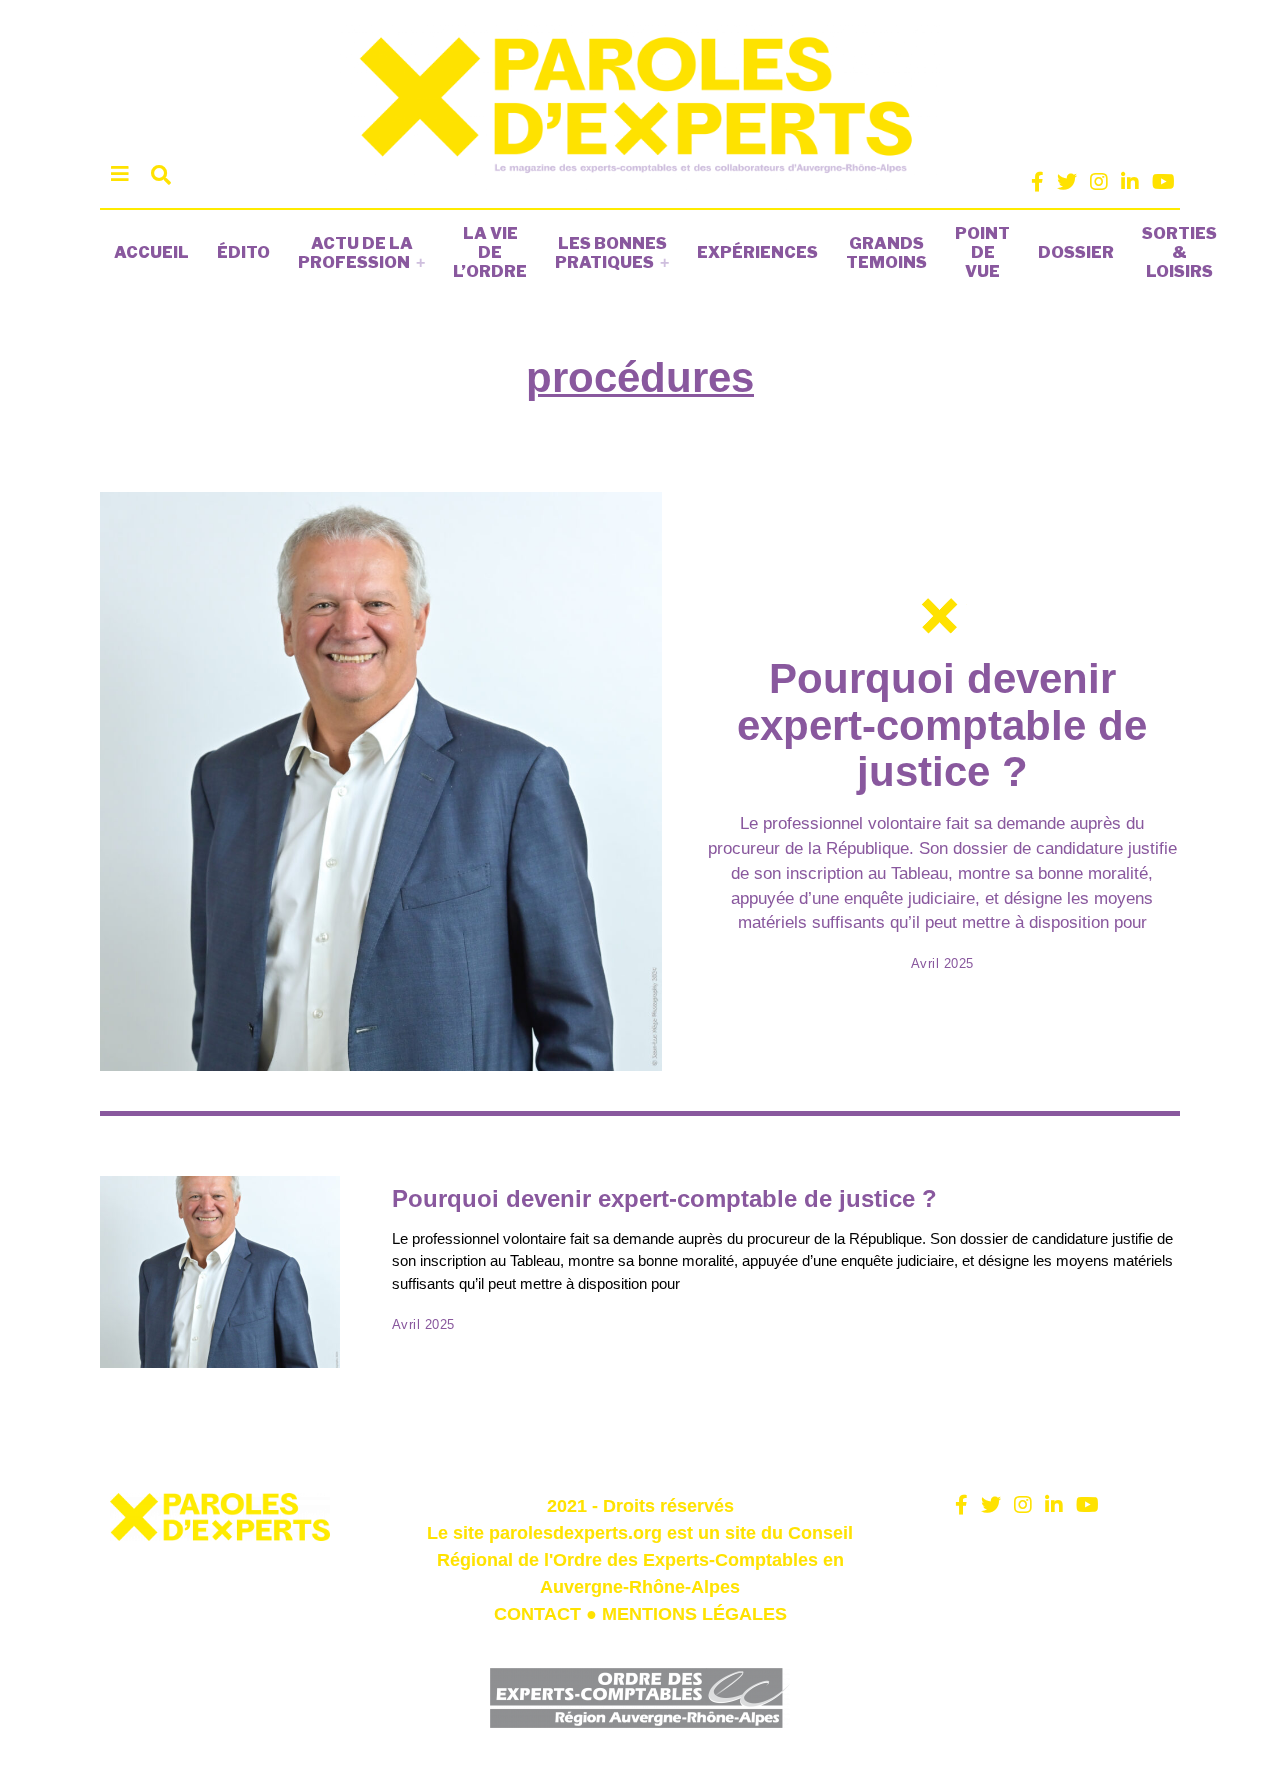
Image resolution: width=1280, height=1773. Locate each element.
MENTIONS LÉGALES (694, 1614)
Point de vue (982, 252)
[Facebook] (1037, 182)
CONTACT (537, 1614)
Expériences (757, 252)
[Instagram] (1099, 182)
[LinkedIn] (1130, 182)
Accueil (151, 252)
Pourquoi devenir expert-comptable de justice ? (942, 724)
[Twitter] (1067, 182)
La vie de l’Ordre (490, 252)
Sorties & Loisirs (1179, 252)
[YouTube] (1163, 182)
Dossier (1076, 252)
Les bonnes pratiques (611, 253)
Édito (243, 252)
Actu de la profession (355, 253)
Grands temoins (886, 253)
